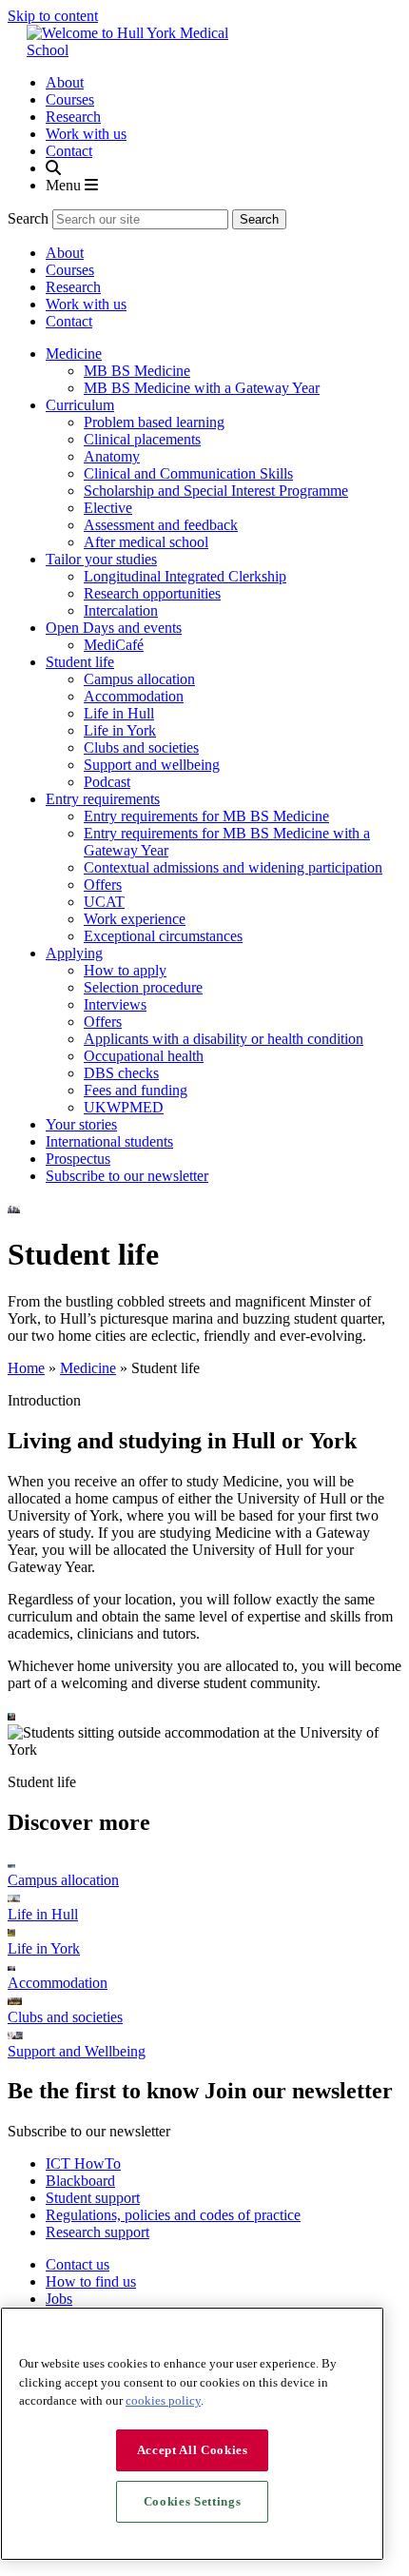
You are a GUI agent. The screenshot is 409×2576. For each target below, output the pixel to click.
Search (28, 218)
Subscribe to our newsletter (127, 1176)
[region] (192, 2434)
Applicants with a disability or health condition (224, 1039)
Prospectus (78, 1159)
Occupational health (144, 1056)
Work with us (86, 134)
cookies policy (163, 2400)
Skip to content (53, 16)
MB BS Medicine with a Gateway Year (202, 388)
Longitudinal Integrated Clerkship (185, 576)
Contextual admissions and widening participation (233, 867)
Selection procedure (143, 987)
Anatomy (112, 456)
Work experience (135, 919)
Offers (103, 885)
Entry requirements (103, 799)
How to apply (125, 970)
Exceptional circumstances (163, 936)
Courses (70, 99)
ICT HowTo (83, 2163)
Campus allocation (139, 679)
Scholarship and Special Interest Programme (216, 491)
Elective (108, 508)
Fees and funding (136, 1090)
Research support (97, 2232)
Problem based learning (154, 422)
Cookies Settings (193, 2501)
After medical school (146, 542)
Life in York (120, 730)
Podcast (107, 782)
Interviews (115, 1004)
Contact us (78, 2264)
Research (73, 117)
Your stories (81, 1124)
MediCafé (114, 645)
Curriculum (80, 405)
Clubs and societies (141, 747)
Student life (80, 662)
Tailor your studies (101, 559)
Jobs (59, 2299)
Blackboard (80, 2181)
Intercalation (121, 610)
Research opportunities (152, 593)
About (65, 82)
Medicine (74, 354)
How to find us (91, 2281)
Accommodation (134, 696)
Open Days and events (114, 628)
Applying (74, 953)
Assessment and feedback (161, 525)
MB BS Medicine (137, 371)
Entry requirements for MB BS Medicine (206, 816)
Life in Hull (119, 713)
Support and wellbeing (152, 765)
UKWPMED (124, 1107)
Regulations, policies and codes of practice (173, 2215)
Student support (93, 2198)
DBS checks (121, 1073)
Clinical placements (142, 439)
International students (109, 1141)
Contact (69, 151)
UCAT (104, 902)
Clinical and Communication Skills (188, 473)
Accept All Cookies (193, 2450)
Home (26, 1368)
